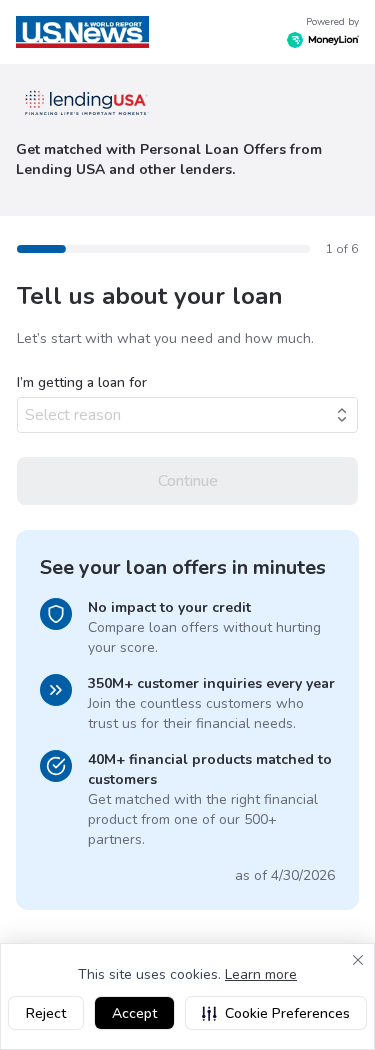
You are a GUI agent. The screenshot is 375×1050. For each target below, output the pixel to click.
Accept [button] (134, 1013)
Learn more (261, 974)
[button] (276, 1013)
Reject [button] (46, 1013)
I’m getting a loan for (82, 382)
